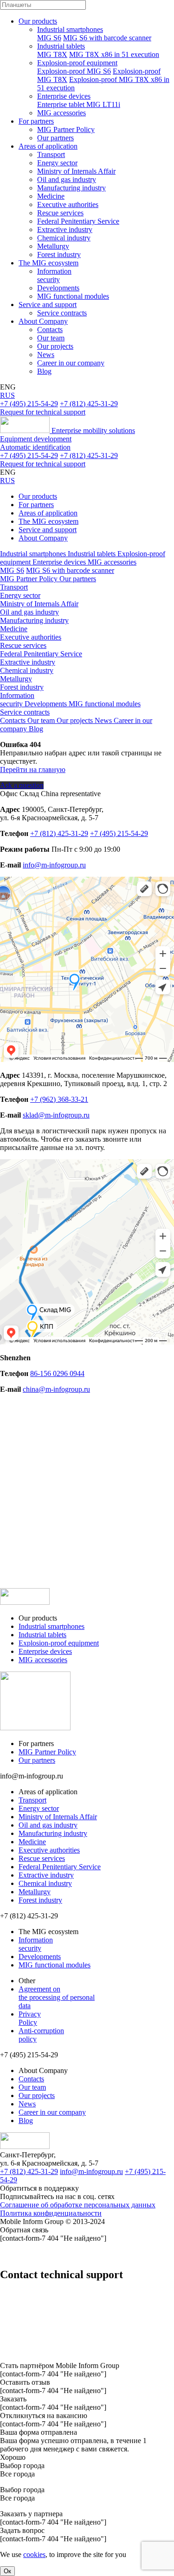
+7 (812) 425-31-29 (89, 404)
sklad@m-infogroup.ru (56, 1115)
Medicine (51, 196)
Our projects (55, 346)
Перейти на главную (33, 770)
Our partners (55, 138)
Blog (44, 371)
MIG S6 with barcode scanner (107, 38)
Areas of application (48, 146)
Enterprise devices (64, 96)
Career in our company (71, 363)
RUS (7, 395)
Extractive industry (65, 229)
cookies (34, 2554)
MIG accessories (61, 113)
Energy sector (57, 163)
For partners (36, 121)
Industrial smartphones (70, 29)
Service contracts (62, 313)
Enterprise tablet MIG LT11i (79, 104)
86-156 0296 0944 (57, 1373)
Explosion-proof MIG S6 (74, 71)
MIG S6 (49, 38)
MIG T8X (52, 54)
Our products (38, 21)
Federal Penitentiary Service (78, 221)
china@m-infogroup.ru (56, 1389)
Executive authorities (68, 204)
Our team (51, 338)
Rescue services (60, 213)
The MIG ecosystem (48, 263)
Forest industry (59, 254)
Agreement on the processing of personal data (57, 1997)
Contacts (50, 330)
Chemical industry (64, 238)
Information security (54, 275)
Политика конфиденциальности (51, 2213)
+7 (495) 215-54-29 (29, 404)
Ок (7, 2571)
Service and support (48, 305)
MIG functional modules (73, 296)
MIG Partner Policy (66, 129)
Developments (58, 288)
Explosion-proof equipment (77, 63)
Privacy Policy (30, 2018)
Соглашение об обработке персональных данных (78, 2205)
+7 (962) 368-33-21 (59, 1099)
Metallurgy (53, 246)
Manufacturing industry (71, 188)
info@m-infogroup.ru (54, 865)
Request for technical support (43, 412)
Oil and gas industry (67, 179)
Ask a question (22, 785)
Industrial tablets (61, 46)
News (46, 355)
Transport (51, 154)
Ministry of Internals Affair (76, 171)
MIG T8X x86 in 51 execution (114, 54)
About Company (43, 321)
